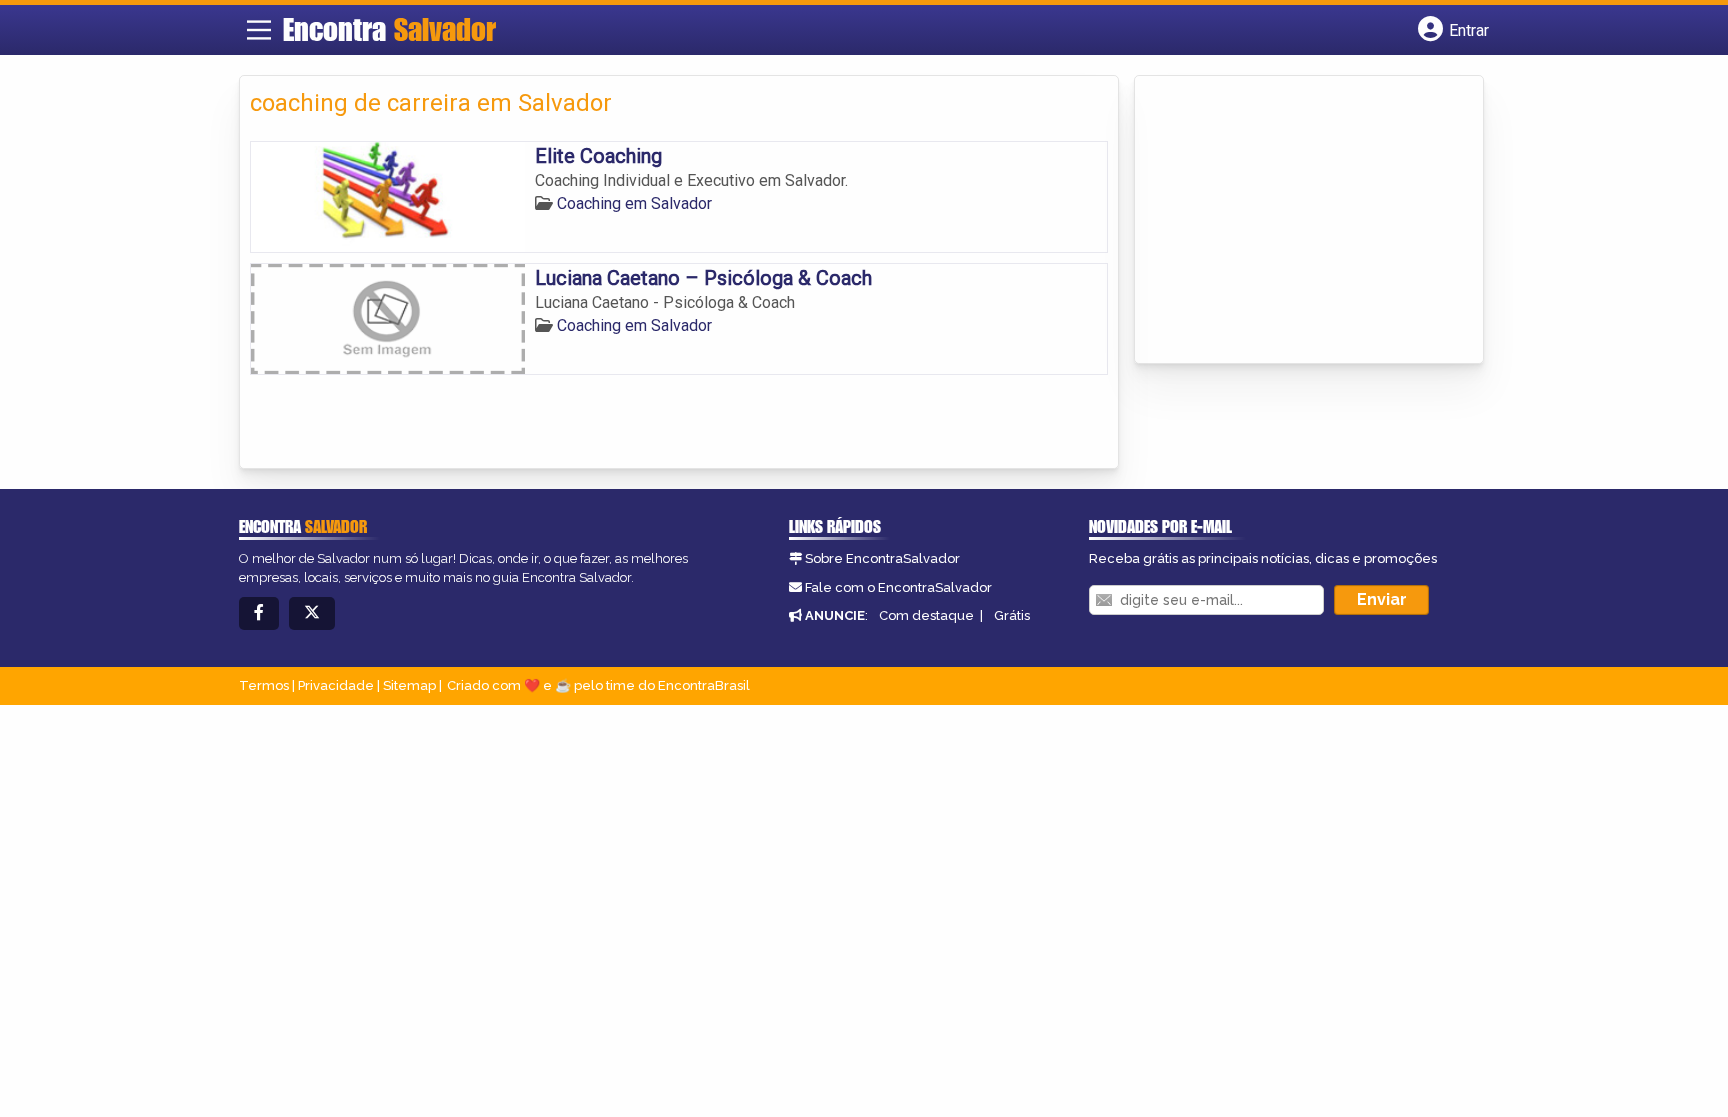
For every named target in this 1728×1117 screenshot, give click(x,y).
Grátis (1012, 615)
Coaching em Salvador (634, 203)
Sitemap (409, 685)
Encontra (389, 29)
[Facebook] (259, 613)
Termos (264, 685)
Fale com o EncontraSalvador (898, 587)
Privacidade (336, 685)
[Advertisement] (1295, 221)
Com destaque (926, 615)
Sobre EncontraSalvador (882, 558)
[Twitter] (312, 613)
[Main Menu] (259, 30)
